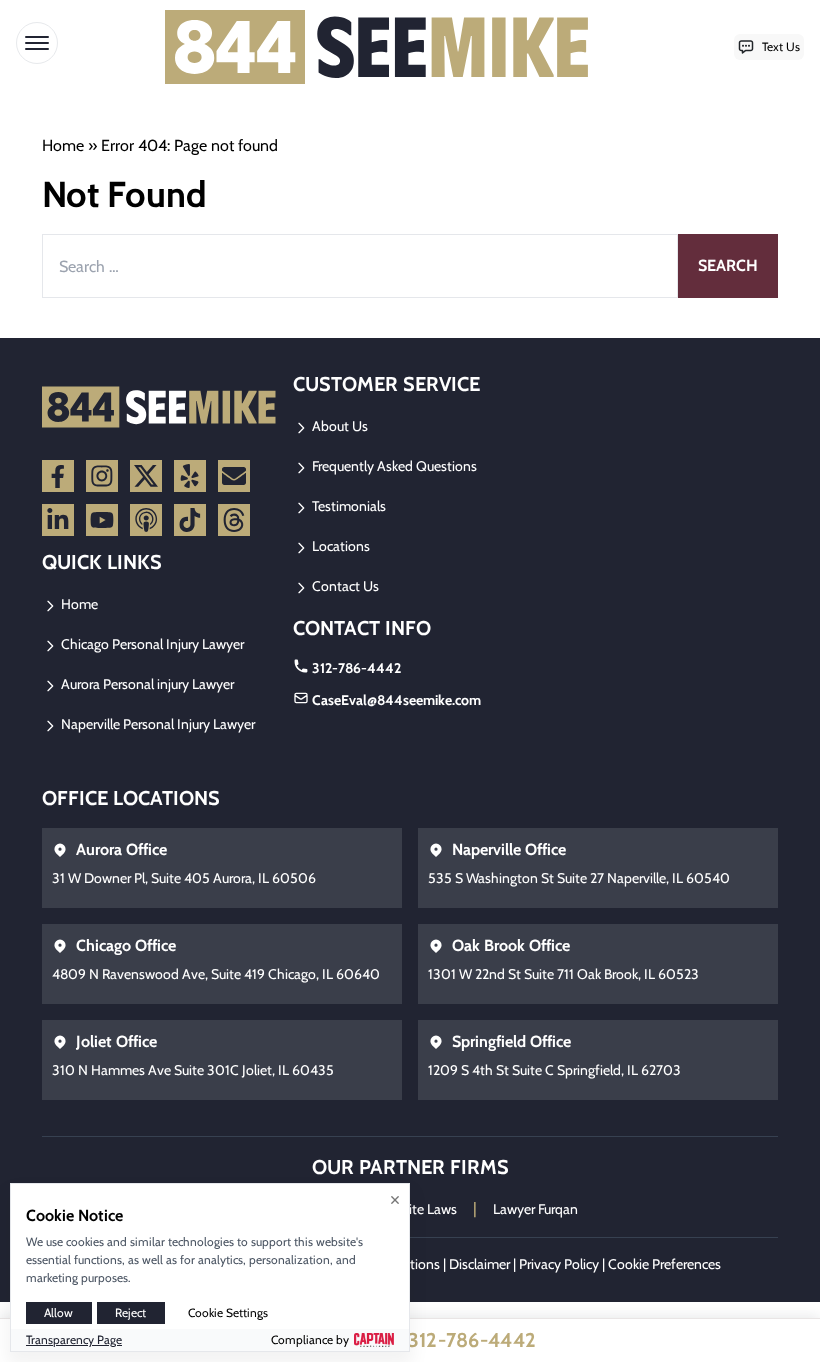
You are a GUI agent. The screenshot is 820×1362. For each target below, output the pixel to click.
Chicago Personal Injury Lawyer (151, 644)
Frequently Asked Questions (393, 466)
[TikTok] (190, 520)
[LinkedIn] (58, 520)
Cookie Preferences (664, 1264)
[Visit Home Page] (377, 47)
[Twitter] (146, 476)
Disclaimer (479, 1264)
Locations (339, 546)
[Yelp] (190, 476)
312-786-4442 (356, 668)
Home (63, 145)
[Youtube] (102, 520)
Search (728, 265)
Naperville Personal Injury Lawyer (156, 724)
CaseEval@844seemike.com (396, 700)
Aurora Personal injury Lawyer (146, 684)
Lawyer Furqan (535, 1209)
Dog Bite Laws (415, 1209)
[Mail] (234, 476)
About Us (338, 426)
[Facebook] (58, 476)
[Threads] (234, 520)
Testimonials (347, 506)
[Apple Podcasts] (146, 520)
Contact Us (344, 586)
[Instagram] (102, 476)
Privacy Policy (559, 1264)
